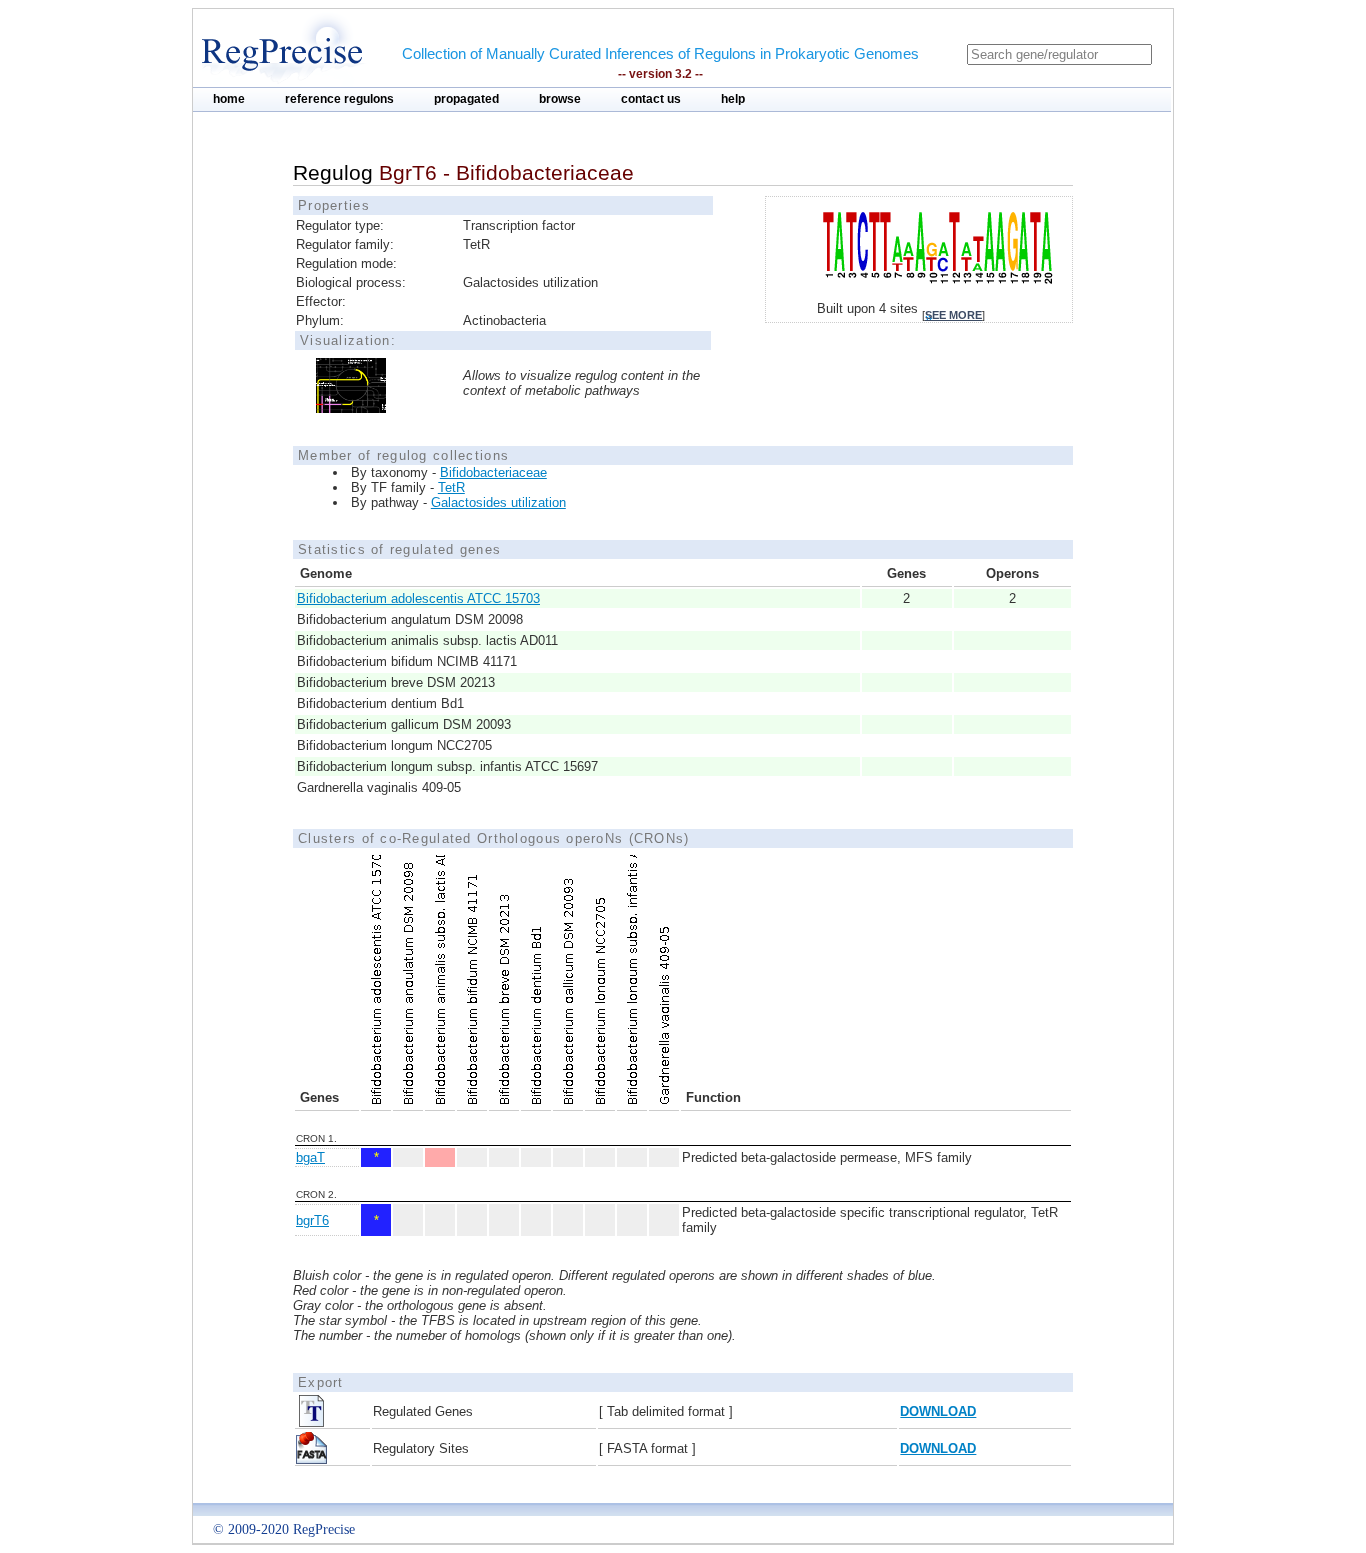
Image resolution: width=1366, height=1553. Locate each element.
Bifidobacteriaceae (493, 472)
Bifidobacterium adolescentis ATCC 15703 (418, 598)
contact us (651, 99)
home (229, 99)
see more (953, 315)
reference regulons (339, 99)
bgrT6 (312, 1220)
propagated (466, 99)
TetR (451, 487)
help (733, 99)
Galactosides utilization (498, 502)
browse (560, 99)
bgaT (310, 1157)
